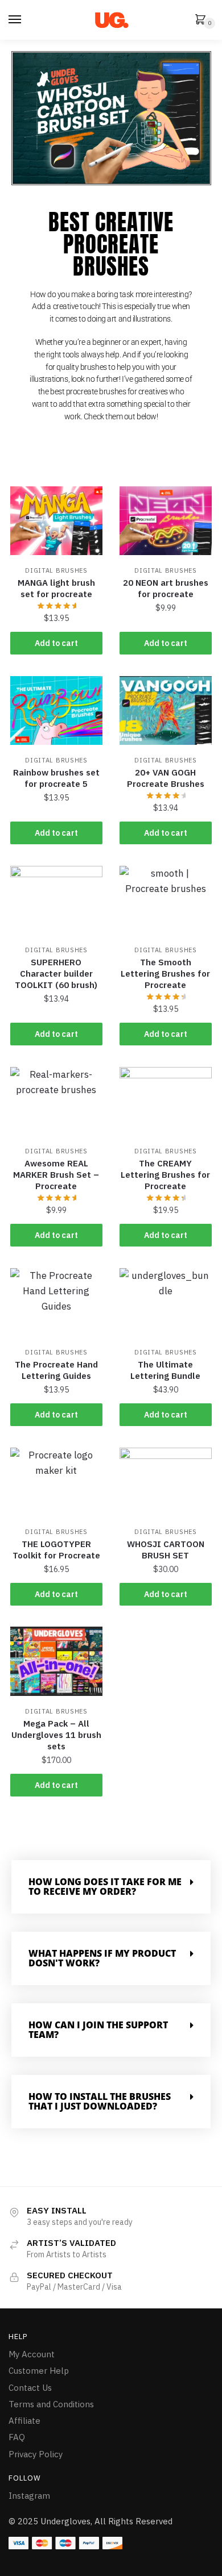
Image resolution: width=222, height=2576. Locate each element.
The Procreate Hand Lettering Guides (56, 1370)
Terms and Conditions (51, 2404)
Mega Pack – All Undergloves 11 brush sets (56, 1735)
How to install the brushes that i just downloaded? (100, 2101)
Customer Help (39, 2371)
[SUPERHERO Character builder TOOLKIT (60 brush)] (56, 900)
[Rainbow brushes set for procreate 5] (56, 710)
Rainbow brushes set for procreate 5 (56, 778)
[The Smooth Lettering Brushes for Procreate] (166, 900)
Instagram (29, 2496)
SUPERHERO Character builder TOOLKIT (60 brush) (56, 974)
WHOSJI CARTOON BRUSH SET (166, 1550)
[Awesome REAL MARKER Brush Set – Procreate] (56, 1101)
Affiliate (24, 2421)
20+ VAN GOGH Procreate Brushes (166, 778)
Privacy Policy (36, 2454)
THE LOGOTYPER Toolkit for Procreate (56, 1550)
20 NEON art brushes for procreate (166, 588)
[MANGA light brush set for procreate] (56, 521)
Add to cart (56, 643)
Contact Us (30, 2388)
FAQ (17, 2437)
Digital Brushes (56, 570)
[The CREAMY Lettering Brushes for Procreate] (166, 1101)
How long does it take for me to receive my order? (105, 1887)
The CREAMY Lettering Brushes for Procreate (165, 1175)
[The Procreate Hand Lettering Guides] (56, 1302)
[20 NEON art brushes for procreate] (166, 521)
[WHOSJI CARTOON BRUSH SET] (166, 1482)
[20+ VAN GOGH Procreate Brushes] (166, 710)
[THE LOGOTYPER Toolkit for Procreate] (56, 1482)
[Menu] (15, 20)
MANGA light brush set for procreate (56, 588)
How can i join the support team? (98, 2030)
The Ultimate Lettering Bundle (165, 1370)
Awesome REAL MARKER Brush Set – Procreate (56, 1175)
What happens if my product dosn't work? (102, 1958)
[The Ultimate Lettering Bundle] (166, 1302)
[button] (111, 1887)
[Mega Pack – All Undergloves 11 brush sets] (56, 1661)
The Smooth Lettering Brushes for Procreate (165, 974)
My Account (32, 2354)
